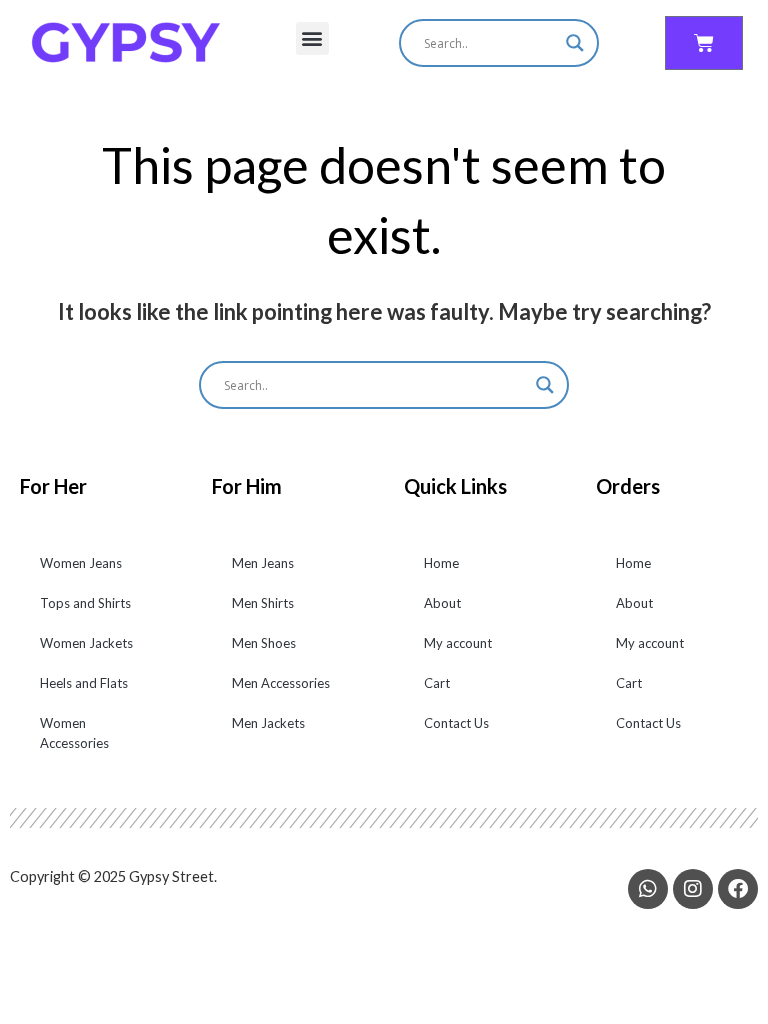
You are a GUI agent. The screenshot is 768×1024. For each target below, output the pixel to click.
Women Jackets (86, 643)
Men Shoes (264, 643)
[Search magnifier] (575, 43)
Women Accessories (74, 733)
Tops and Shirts (85, 603)
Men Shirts (263, 603)
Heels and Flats (84, 683)
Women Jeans (81, 563)
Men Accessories (281, 683)
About (442, 603)
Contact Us (456, 723)
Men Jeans (263, 563)
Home (441, 563)
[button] (312, 38)
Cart (437, 683)
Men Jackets (268, 723)
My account (458, 643)
